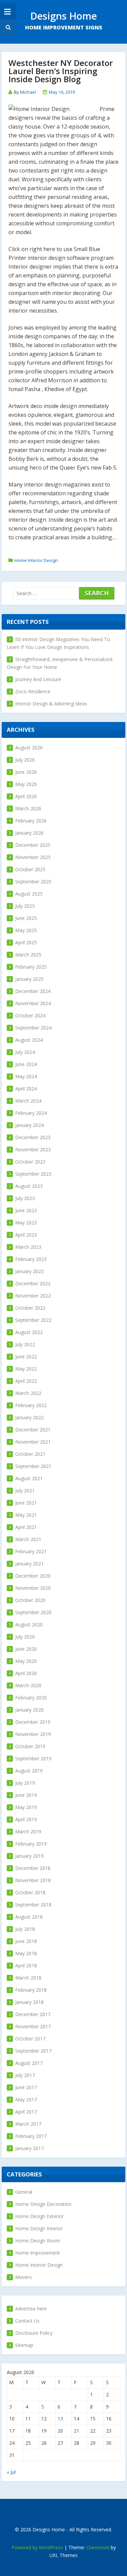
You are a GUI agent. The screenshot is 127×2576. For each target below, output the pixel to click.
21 (77, 2431)
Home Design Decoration (43, 2204)
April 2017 (26, 2112)
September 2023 (33, 1174)
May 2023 (26, 1223)
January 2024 (29, 1125)
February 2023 (31, 1259)
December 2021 (33, 1430)
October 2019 (30, 1746)
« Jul (11, 2472)
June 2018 (26, 1941)
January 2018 (29, 2002)
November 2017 (33, 2026)
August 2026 (29, 748)
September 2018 (33, 1905)
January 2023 (29, 1271)
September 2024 (33, 1028)
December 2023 (33, 1137)
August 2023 (29, 1186)
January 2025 (29, 979)
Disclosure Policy (34, 2333)
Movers (24, 2277)
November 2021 (33, 1442)
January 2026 (29, 833)
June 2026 (26, 772)
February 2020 (31, 1698)
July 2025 (25, 906)
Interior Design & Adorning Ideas (51, 704)
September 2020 (33, 1612)
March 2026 (28, 808)
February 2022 (31, 1405)
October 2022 (30, 1308)
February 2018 (31, 1990)
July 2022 (25, 1344)
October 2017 (30, 2039)
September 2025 (33, 882)
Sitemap (24, 2345)
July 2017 (25, 2075)
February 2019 (31, 1844)
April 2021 (26, 1527)
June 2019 (26, 1795)
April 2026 (26, 796)
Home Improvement (38, 2253)
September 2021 (33, 1466)
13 (60, 2419)
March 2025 (28, 955)
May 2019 (26, 1807)
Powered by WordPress (37, 2547)
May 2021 (26, 1515)
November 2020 (33, 1588)
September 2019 (33, 1758)
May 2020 (26, 1661)
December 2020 (33, 1576)
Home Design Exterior (39, 2216)
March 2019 (28, 1832)
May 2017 (26, 2099)
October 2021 (30, 1454)
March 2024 (28, 1101)
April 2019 (26, 1819)
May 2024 (26, 1076)
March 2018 (28, 1978)
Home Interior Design (36, 560)
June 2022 (26, 1357)
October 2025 (30, 869)
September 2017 (33, 2051)
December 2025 (33, 845)
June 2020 (26, 1649)
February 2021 (31, 1551)
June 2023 (26, 1210)
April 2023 (26, 1235)
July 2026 (25, 760)
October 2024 (30, 1015)
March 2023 (28, 1247)
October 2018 (30, 1892)
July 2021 (25, 1490)
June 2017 (26, 2087)
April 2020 (26, 1673)
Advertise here (31, 2309)
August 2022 (29, 1332)
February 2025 (31, 967)
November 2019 (33, 1734)
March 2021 (28, 1539)
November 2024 (33, 1003)
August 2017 (29, 2063)
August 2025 (29, 894)
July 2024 (25, 1052)
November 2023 (33, 1149)
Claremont (98, 2547)
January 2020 (29, 1710)
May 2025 (26, 930)
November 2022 (33, 1296)
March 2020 (28, 1685)
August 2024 (29, 1040)
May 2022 (26, 1369)
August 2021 (29, 1478)
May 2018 (26, 1953)
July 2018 (25, 1929)
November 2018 (33, 1880)
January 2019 (29, 1856)
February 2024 (31, 1113)
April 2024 (26, 1089)
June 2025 (26, 918)
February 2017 (31, 2136)
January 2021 (29, 1564)
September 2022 (33, 1320)
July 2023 (25, 1198)
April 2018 (26, 1965)
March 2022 (28, 1393)
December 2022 (33, 1283)
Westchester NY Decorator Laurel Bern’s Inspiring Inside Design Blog (61, 71)
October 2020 (30, 1600)
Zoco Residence (33, 691)
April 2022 (26, 1381)
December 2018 (33, 1868)
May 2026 (26, 784)
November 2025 (33, 857)
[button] (7, 27)
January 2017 (29, 2148)
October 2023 (30, 1162)
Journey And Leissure (38, 679)
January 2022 (29, 1417)
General (24, 2192)
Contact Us (27, 2321)
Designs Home (63, 16)
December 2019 (33, 1722)
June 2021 (26, 1503)
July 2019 (25, 1783)
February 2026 (31, 821)
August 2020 (29, 1624)
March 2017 (28, 2124)
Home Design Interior (39, 2228)
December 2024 (33, 991)
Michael (28, 92)
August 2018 (29, 1917)
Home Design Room (38, 2241)
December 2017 (33, 2014)
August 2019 (29, 1771)
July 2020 (25, 1637)
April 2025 (26, 942)
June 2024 (26, 1064)
